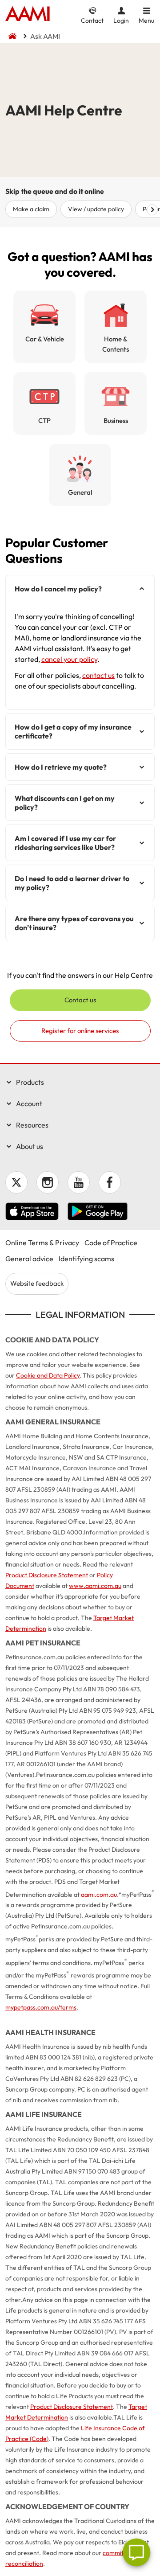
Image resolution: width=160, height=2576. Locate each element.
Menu (146, 20)
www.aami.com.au (95, 1586)
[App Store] (32, 1213)
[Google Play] (98, 1213)
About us (30, 1146)
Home (28, 14)
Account (29, 1103)
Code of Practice (111, 1243)
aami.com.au (99, 1894)
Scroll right (152, 210)
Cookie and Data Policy (48, 1375)
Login (121, 20)
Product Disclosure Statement (47, 1575)
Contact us (80, 1000)
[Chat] (136, 2552)
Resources (32, 1125)
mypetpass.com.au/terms (41, 2007)
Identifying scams (86, 1259)
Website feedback (37, 1283)
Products (30, 1082)
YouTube (79, 1182)
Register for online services (80, 1031)
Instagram (48, 1182)
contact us (98, 675)
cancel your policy (69, 659)
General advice (29, 1259)
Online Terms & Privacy (42, 1243)
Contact (92, 20)
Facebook (110, 1182)
